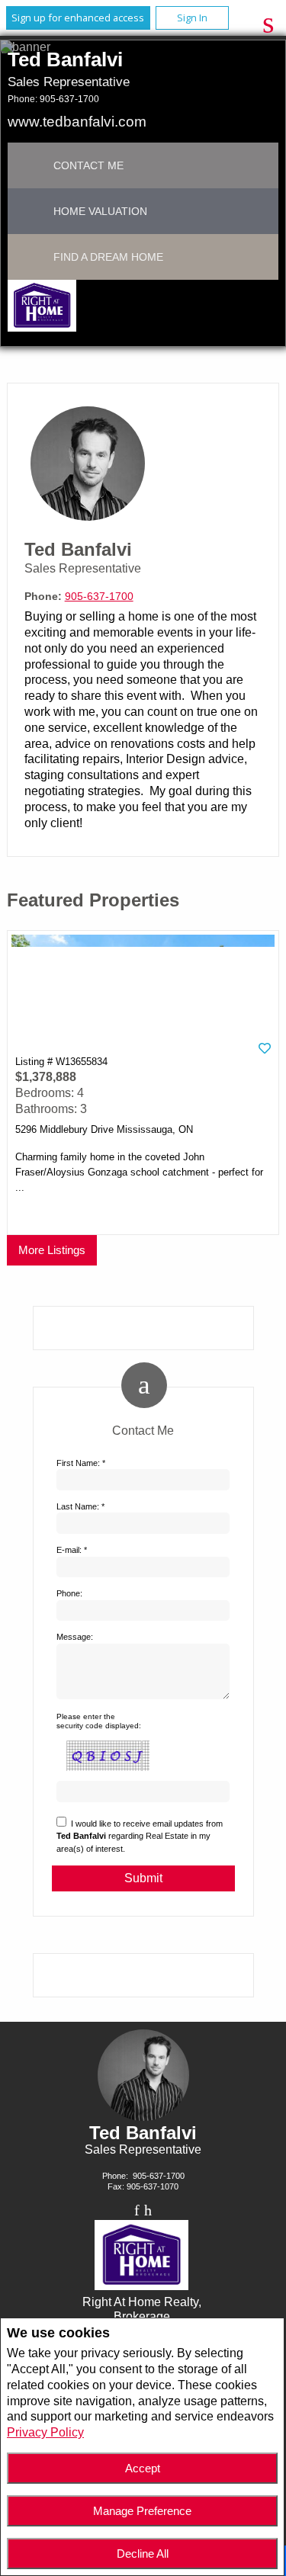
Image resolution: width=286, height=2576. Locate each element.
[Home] (42, 308)
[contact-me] (31, 165)
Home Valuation (100, 211)
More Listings (52, 1250)
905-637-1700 (69, 99)
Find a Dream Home (108, 257)
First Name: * (81, 1463)
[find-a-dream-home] (31, 257)
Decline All (143, 2554)
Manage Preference (142, 2511)
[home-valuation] (31, 211)
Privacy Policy (45, 2432)
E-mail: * (72, 1550)
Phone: (69, 1593)
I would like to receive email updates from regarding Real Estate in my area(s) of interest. (140, 1836)
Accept (143, 2468)
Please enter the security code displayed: (99, 1721)
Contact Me (88, 165)
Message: (75, 1637)
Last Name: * (80, 1506)
